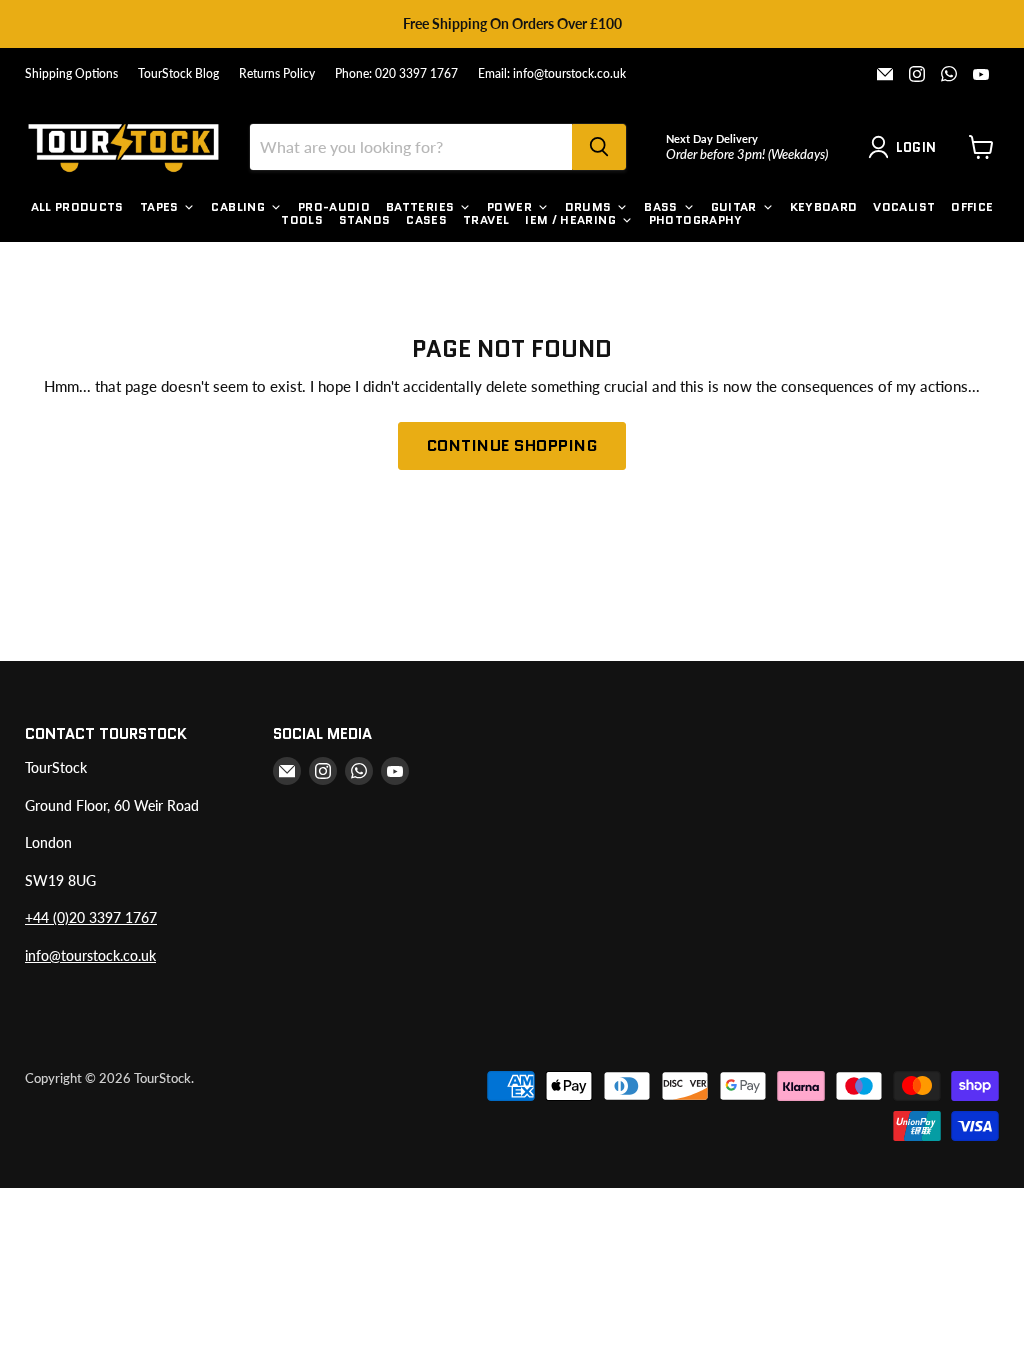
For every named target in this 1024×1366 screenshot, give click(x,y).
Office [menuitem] (972, 207)
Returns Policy (277, 74)
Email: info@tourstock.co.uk (552, 74)
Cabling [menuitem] (238, 207)
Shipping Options (71, 74)
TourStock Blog (178, 74)
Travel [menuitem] (486, 220)
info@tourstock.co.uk (90, 955)
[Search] (599, 147)
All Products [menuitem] (77, 207)
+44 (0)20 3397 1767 (91, 917)
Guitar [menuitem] (734, 207)
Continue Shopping (512, 445)
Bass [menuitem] (660, 207)
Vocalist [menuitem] (904, 207)
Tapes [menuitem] (159, 207)
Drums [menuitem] (588, 207)
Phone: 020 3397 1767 (396, 74)
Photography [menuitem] (696, 220)
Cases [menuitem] (426, 220)
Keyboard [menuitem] (824, 207)
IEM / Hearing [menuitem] (570, 220)
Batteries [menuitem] (420, 207)
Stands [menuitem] (364, 220)
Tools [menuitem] (302, 220)
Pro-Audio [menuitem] (334, 207)
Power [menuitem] (509, 207)
